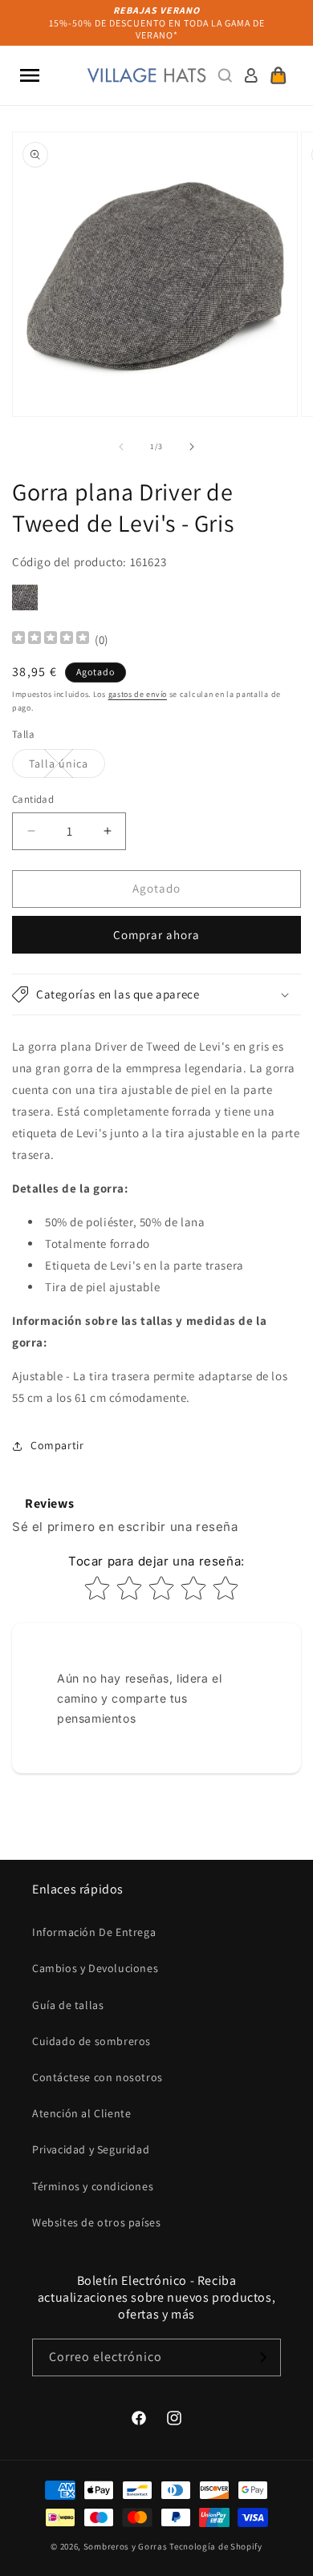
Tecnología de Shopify (216, 2546)
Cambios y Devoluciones (95, 1968)
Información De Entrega (94, 1932)
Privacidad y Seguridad (91, 2149)
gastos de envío (138, 694)
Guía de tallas (68, 2005)
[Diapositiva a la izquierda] (121, 447)
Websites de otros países (96, 2222)
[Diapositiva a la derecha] (192, 447)
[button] (30, 75)
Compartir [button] (57, 1445)
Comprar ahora (156, 935)
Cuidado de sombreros (91, 2041)
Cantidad (33, 799)
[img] (51, 640)
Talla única (67, 767)
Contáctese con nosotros (98, 2077)
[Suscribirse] (262, 2357)
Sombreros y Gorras (126, 2546)
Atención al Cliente (81, 2113)
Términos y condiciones (93, 2186)
